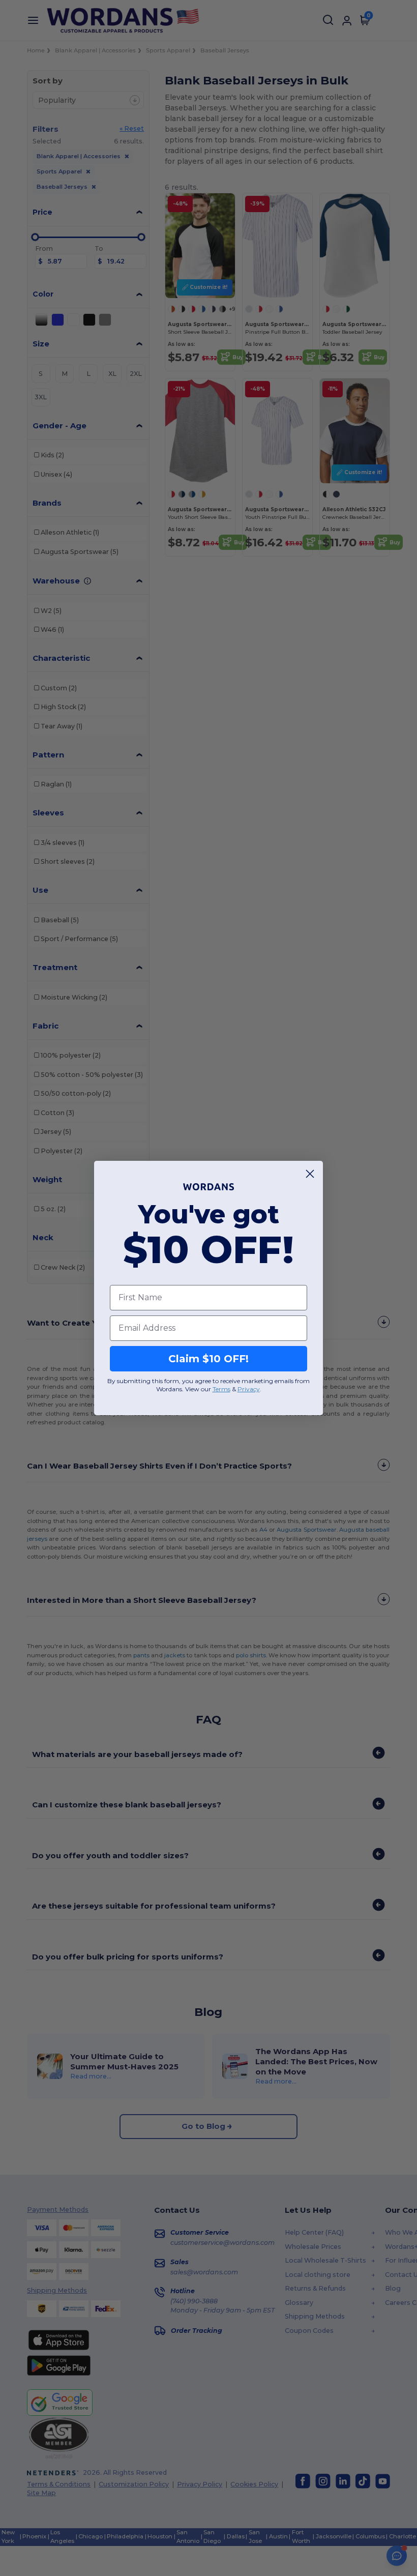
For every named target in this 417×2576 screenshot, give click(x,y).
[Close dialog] (310, 1174)
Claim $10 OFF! (208, 1359)
